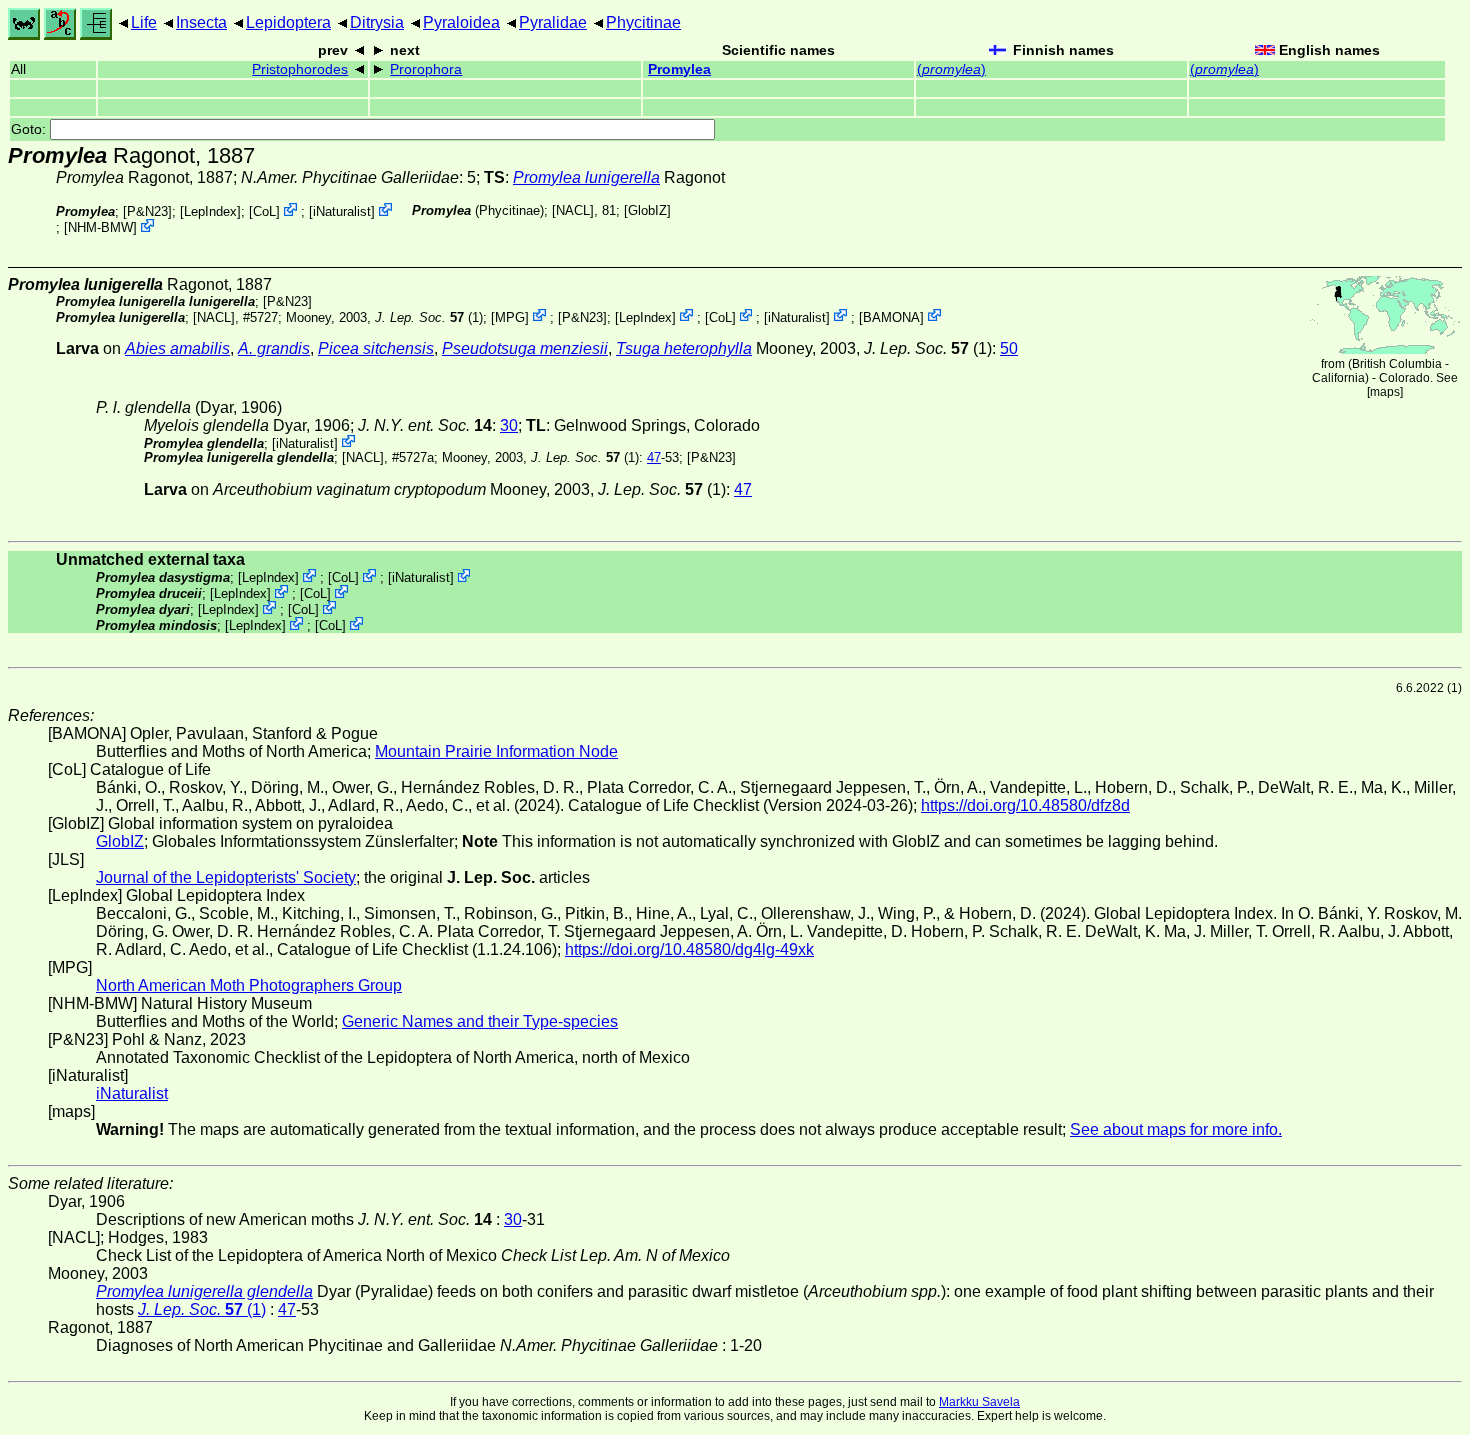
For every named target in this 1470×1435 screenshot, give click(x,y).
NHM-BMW (100, 227)
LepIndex (210, 211)
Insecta (201, 22)
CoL (264, 211)
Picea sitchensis (376, 348)
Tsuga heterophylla (684, 348)
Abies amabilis (177, 348)
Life (144, 22)
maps (1385, 392)
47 (654, 457)
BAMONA (891, 316)
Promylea (679, 69)
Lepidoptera (288, 22)
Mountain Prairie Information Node (496, 751)
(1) (429, 316)
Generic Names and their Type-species (480, 1021)
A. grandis (274, 348)
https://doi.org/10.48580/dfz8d (1025, 805)
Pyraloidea (461, 22)
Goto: (30, 129)
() (951, 69)
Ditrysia (377, 22)
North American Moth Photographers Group (249, 985)
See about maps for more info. (1176, 1129)
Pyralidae (553, 22)
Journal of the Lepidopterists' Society (226, 877)
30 (509, 425)
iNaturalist (342, 211)
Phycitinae (643, 22)
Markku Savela (979, 1402)
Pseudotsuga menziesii (525, 348)
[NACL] (573, 210)
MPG (510, 316)
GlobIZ (647, 210)
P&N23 (147, 211)
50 (1009, 348)
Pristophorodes (300, 69)
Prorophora (426, 69)
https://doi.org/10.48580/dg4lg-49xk (689, 949)
